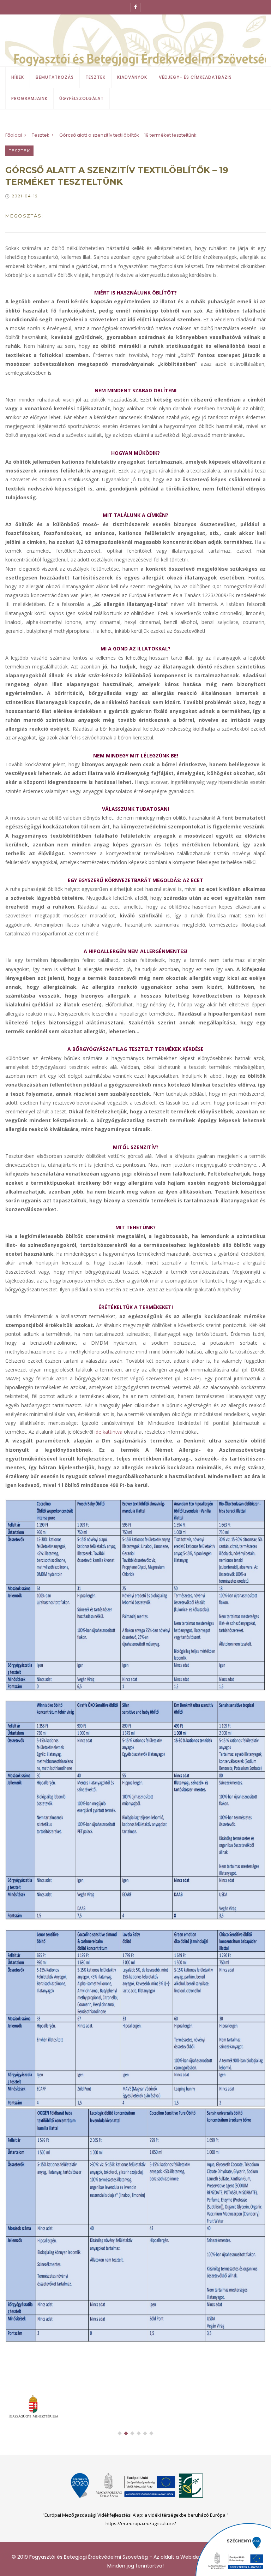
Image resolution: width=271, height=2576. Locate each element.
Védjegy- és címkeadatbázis (195, 77)
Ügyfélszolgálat (82, 98)
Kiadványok (132, 77)
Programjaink (29, 98)
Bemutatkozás (55, 77)
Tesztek (95, 77)
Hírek (18, 77)
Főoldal (14, 135)
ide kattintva (109, 1432)
